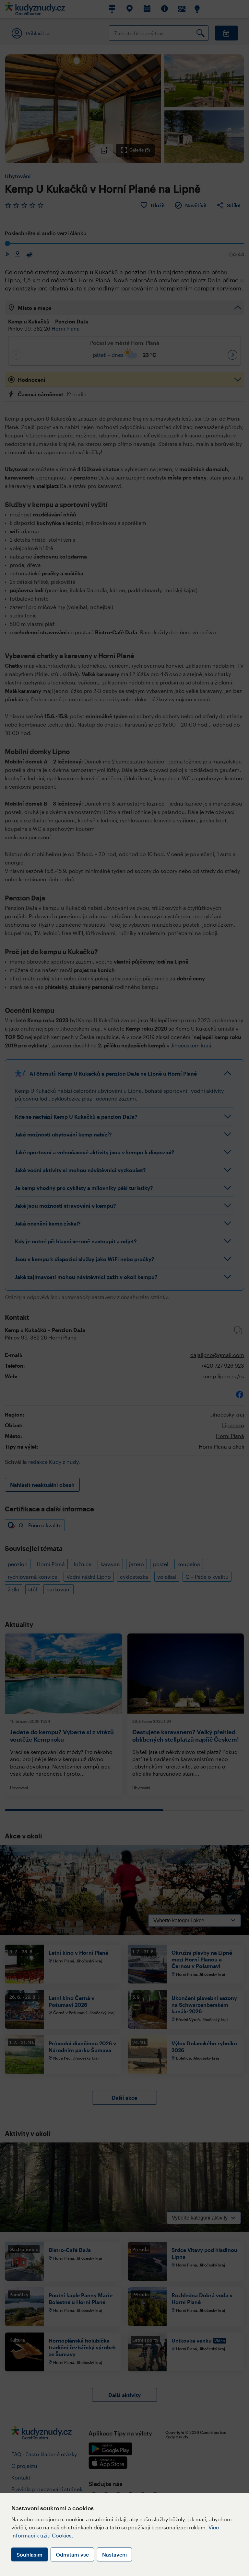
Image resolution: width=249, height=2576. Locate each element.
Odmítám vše (72, 2554)
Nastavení (114, 2554)
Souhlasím (30, 2554)
